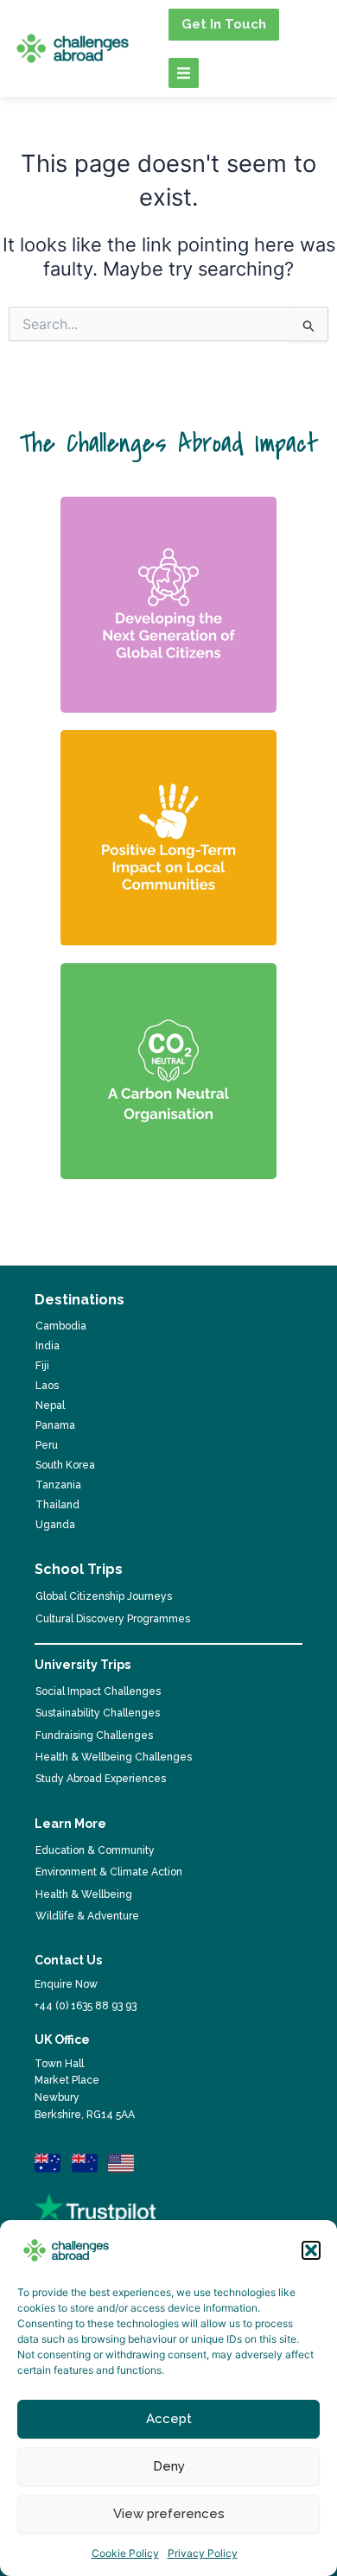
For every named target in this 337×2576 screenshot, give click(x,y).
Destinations (79, 1300)
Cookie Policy (125, 2553)
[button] (311, 2250)
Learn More (70, 1824)
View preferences (169, 2514)
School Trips (79, 1569)
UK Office (62, 2040)
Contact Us (68, 1960)
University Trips (83, 1665)
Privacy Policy (203, 2553)
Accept (169, 2419)
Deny (169, 2466)
